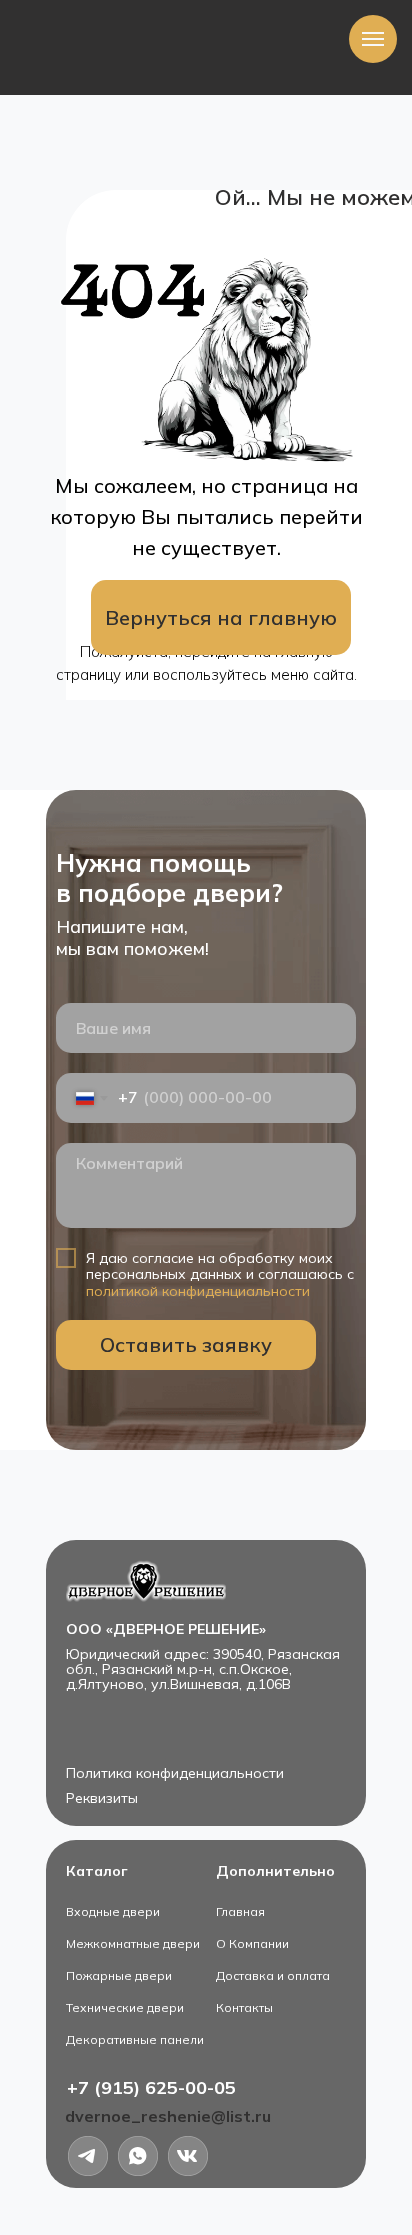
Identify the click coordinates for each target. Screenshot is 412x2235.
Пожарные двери (119, 1975)
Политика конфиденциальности (175, 1773)
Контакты (244, 2007)
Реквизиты (102, 1798)
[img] (188, 2156)
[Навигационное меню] (373, 39)
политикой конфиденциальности (198, 1291)
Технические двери (125, 2007)
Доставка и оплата (273, 1975)
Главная (240, 1911)
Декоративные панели (135, 2039)
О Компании (252, 1943)
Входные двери (113, 1911)
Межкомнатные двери (133, 1943)
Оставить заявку (186, 1344)
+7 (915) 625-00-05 (151, 2087)
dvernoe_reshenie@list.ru (168, 2116)
